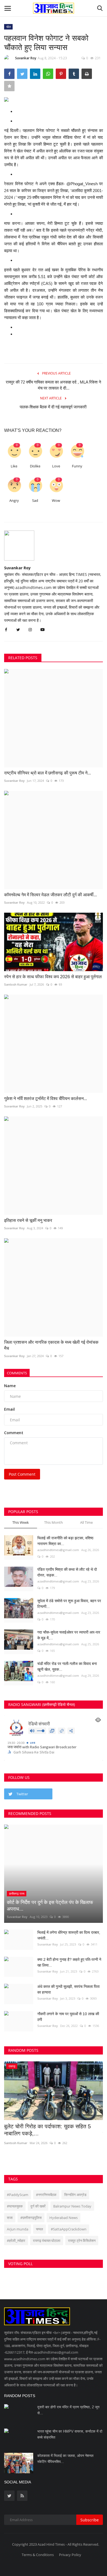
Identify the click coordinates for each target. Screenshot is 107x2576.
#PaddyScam (18, 2195)
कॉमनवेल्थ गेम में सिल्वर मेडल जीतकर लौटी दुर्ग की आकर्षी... (50, 895)
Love (56, 466)
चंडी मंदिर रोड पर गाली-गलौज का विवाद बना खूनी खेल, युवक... (67, 1666)
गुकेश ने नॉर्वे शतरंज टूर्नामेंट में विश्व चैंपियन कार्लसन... (46, 1099)
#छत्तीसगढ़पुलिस (31, 2218)
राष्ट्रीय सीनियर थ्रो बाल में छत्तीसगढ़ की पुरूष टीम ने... (47, 773)
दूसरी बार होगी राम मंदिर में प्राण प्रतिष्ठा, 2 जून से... (68, 2410)
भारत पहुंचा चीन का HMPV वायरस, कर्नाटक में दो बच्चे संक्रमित (70, 2434)
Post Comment (22, 1474)
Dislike (35, 466)
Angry (14, 501)
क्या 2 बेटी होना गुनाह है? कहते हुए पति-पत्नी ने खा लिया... (69, 1962)
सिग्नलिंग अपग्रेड (75, 2195)
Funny (77, 466)
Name (10, 1386)
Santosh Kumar (16, 984)
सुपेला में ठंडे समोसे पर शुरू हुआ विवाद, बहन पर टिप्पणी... (69, 1604)
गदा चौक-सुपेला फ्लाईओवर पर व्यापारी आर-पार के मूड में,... (69, 1635)
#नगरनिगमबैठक (46, 2195)
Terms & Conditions (38, 2555)
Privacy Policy (70, 2555)
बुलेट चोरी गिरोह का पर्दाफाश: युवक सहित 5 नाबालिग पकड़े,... (47, 2130)
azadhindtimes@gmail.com (58, 1550)
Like (14, 466)
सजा (10, 2218)
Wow (56, 501)
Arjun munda (18, 2229)
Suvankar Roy (26, 58)
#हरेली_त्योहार (16, 2241)
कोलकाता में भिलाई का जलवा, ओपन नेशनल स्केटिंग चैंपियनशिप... (65, 2459)
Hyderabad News (64, 2218)
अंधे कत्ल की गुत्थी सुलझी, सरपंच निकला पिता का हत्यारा (68, 1989)
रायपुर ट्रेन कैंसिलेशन (82, 2241)
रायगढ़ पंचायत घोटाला (47, 2241)
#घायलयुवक (15, 2206)
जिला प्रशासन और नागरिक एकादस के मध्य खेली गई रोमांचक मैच (51, 1345)
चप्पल (40, 2229)
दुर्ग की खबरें (38, 2206)
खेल (9, 27)
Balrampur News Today (72, 2206)
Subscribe (90, 2520)
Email (9, 1409)
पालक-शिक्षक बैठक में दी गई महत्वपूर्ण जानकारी (54, 407)
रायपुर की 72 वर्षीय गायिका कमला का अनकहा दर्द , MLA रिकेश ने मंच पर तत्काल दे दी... (54, 385)
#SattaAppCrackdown (69, 2229)
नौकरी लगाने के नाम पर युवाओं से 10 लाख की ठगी (68, 2017)
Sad (35, 501)
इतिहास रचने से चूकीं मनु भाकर (28, 1220)
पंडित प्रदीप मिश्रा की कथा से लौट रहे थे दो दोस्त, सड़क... (67, 1572)
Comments (17, 1373)
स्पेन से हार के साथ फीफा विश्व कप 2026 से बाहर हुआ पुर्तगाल (53, 977)
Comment (14, 1433)
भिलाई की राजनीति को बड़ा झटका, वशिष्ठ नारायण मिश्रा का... (65, 1541)
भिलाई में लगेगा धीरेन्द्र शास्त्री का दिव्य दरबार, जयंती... (69, 1935)
